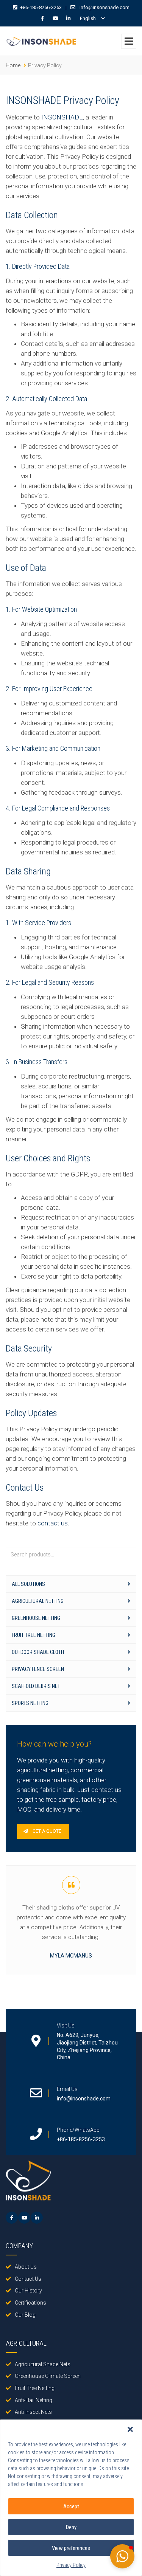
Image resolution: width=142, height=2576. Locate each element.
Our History (28, 2291)
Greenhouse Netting (36, 1618)
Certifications (30, 2303)
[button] (130, 2429)
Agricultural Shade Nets (43, 2364)
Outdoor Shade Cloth (38, 1652)
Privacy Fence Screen (38, 1669)
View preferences (71, 2548)
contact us (53, 1523)
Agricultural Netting (38, 1601)
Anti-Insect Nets (33, 2412)
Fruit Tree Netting (34, 1635)
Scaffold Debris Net (36, 1686)
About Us (26, 2267)
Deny (71, 2527)
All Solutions (28, 1584)
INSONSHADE (62, 117)
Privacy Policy (71, 2565)
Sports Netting (30, 1703)
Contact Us (28, 2279)
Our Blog (25, 2315)
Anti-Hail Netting (34, 2400)
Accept (71, 2506)
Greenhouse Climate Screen (48, 2376)
